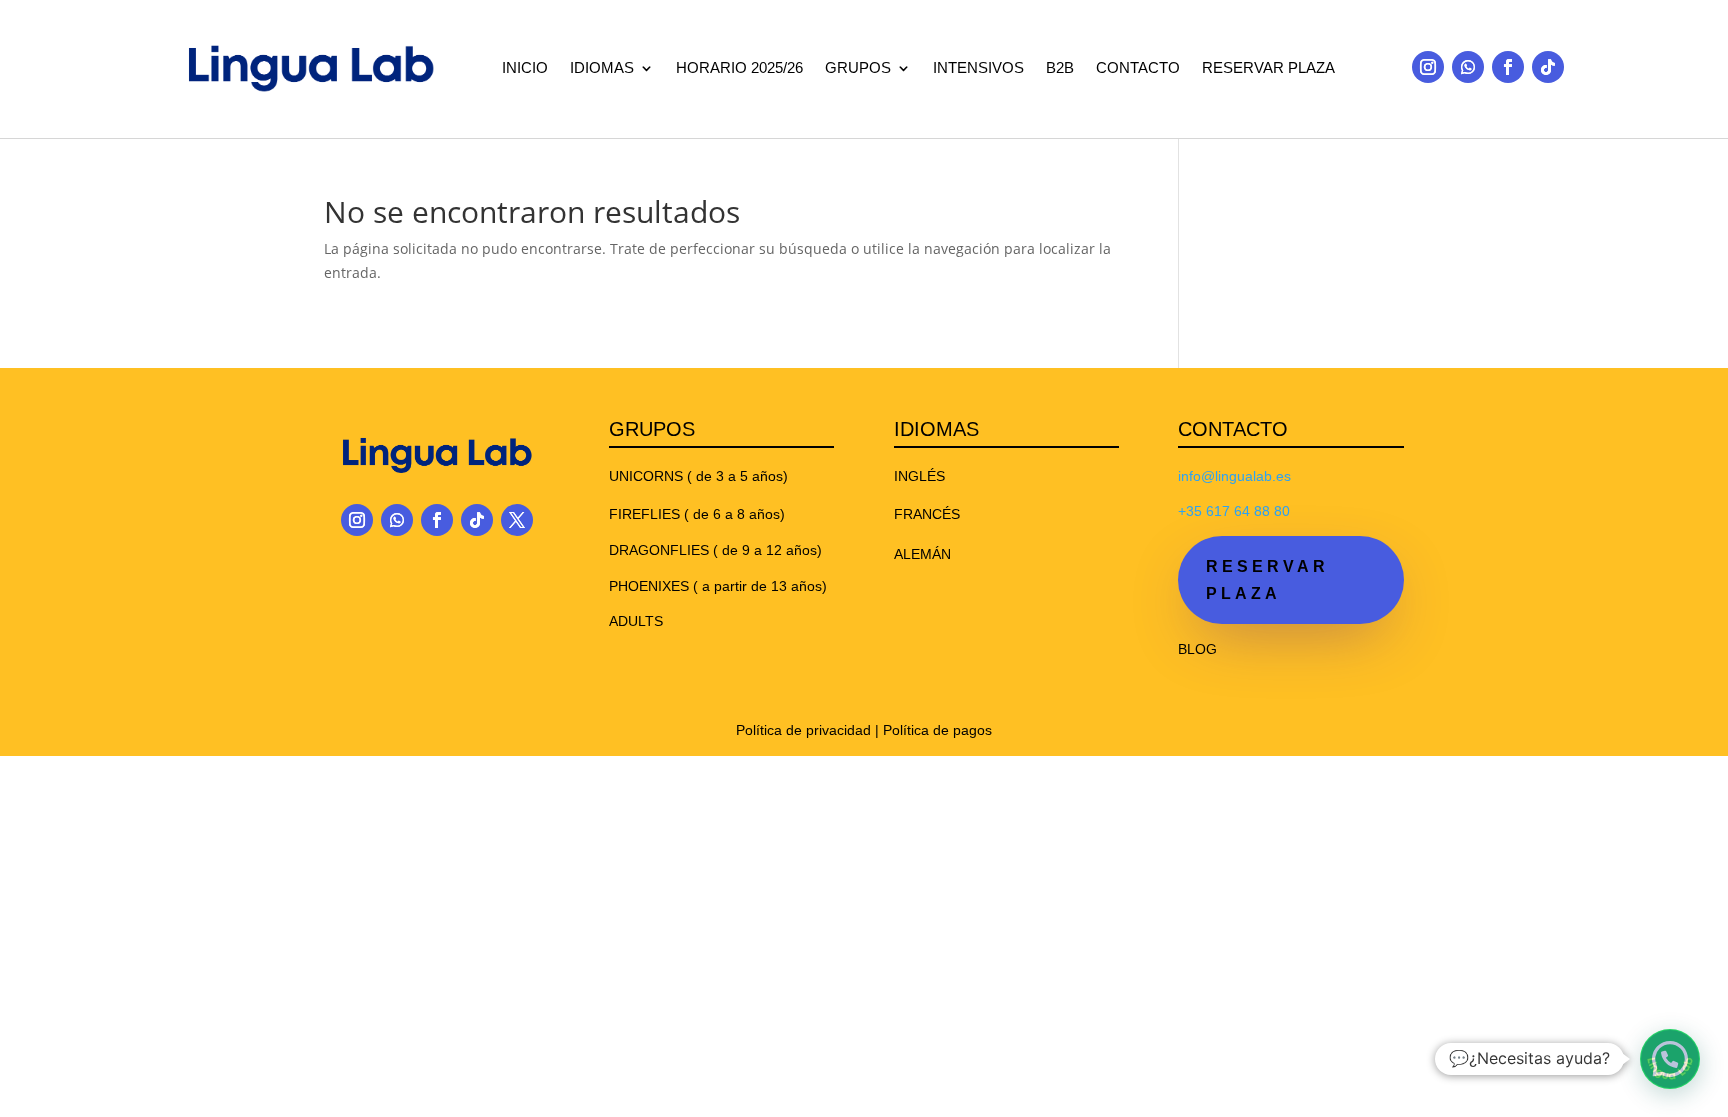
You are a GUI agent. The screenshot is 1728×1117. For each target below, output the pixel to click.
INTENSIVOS (978, 68)
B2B (1060, 68)
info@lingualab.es (1234, 476)
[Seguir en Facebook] (1508, 67)
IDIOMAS (602, 68)
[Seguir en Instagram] (1428, 67)
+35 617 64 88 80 (1234, 511)
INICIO (525, 68)
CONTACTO (1138, 68)
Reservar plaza (1267, 580)
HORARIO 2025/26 (739, 68)
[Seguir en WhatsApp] (1468, 67)
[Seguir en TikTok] (1548, 67)
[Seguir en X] (517, 520)
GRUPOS (858, 68)
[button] (1670, 1059)
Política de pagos (937, 730)
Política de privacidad (803, 730)
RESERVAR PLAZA (1268, 68)
